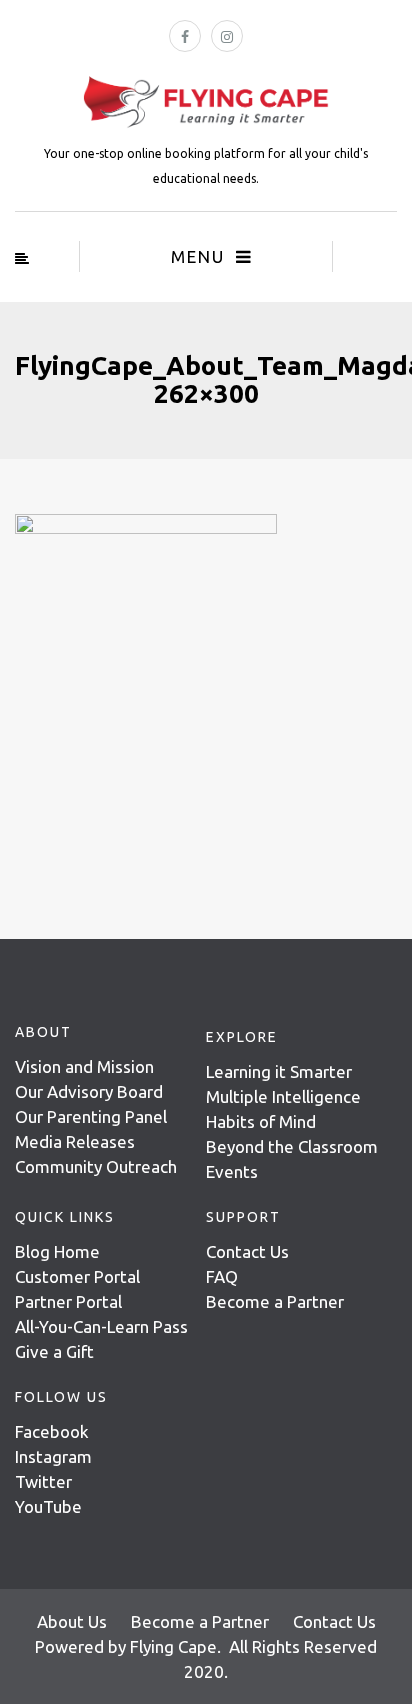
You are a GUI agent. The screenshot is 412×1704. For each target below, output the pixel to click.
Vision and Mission (84, 1066)
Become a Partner (275, 1301)
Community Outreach (96, 1166)
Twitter (43, 1481)
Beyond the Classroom (292, 1146)
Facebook (52, 1431)
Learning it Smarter (279, 1071)
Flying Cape (173, 1646)
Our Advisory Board (89, 1091)
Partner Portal (68, 1301)
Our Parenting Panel (91, 1116)
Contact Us (247, 1251)
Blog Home (57, 1251)
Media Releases (75, 1141)
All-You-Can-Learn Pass (101, 1326)
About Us (72, 1621)
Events (232, 1171)
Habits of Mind (261, 1121)
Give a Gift (54, 1351)
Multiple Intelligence (283, 1096)
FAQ (222, 1276)
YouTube (48, 1506)
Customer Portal (77, 1276)
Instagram (53, 1456)
